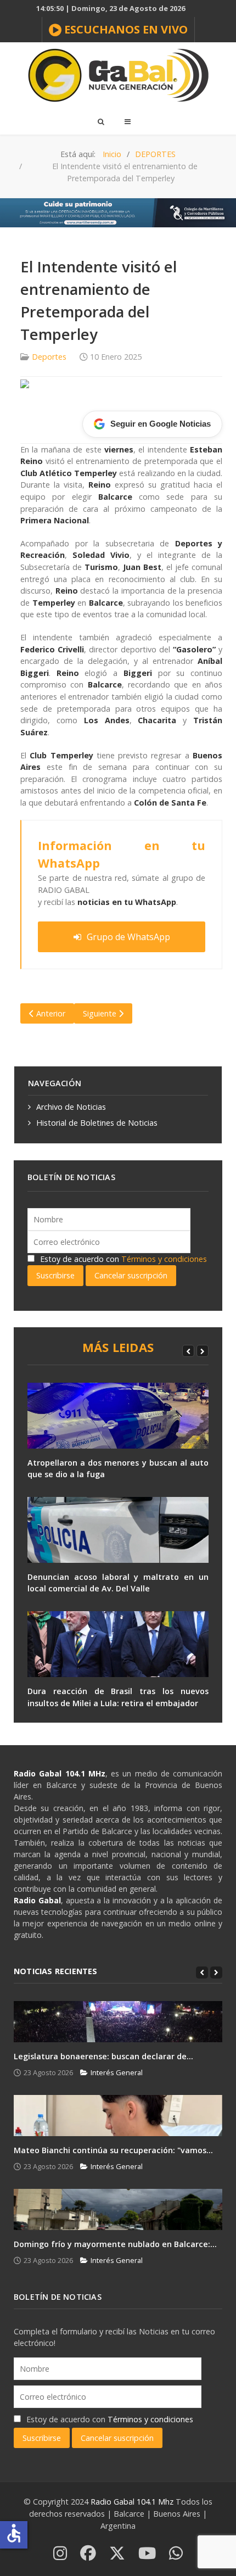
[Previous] (188, 1351)
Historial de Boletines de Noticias (97, 1123)
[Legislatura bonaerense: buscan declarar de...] (118, 2022)
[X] (117, 2554)
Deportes (49, 357)
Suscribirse (55, 1275)
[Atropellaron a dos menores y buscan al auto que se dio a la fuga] (118, 1416)
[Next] (203, 1351)
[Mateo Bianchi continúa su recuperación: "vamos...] (118, 2116)
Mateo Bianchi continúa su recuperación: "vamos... (113, 2150)
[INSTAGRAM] (60, 2554)
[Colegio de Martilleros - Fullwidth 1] (118, 212)
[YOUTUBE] (147, 2554)
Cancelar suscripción (131, 1275)
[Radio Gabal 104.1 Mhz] (118, 75)
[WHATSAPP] (176, 2554)
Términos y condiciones (164, 1259)
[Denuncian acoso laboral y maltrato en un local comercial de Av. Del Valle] (118, 1530)
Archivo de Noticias (71, 1107)
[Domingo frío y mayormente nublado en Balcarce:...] (118, 2209)
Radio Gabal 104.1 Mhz (133, 2502)
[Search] (100, 121)
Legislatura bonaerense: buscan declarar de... (103, 2056)
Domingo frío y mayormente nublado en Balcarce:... (115, 2244)
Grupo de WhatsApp (128, 937)
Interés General (117, 2072)
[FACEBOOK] (88, 2554)
